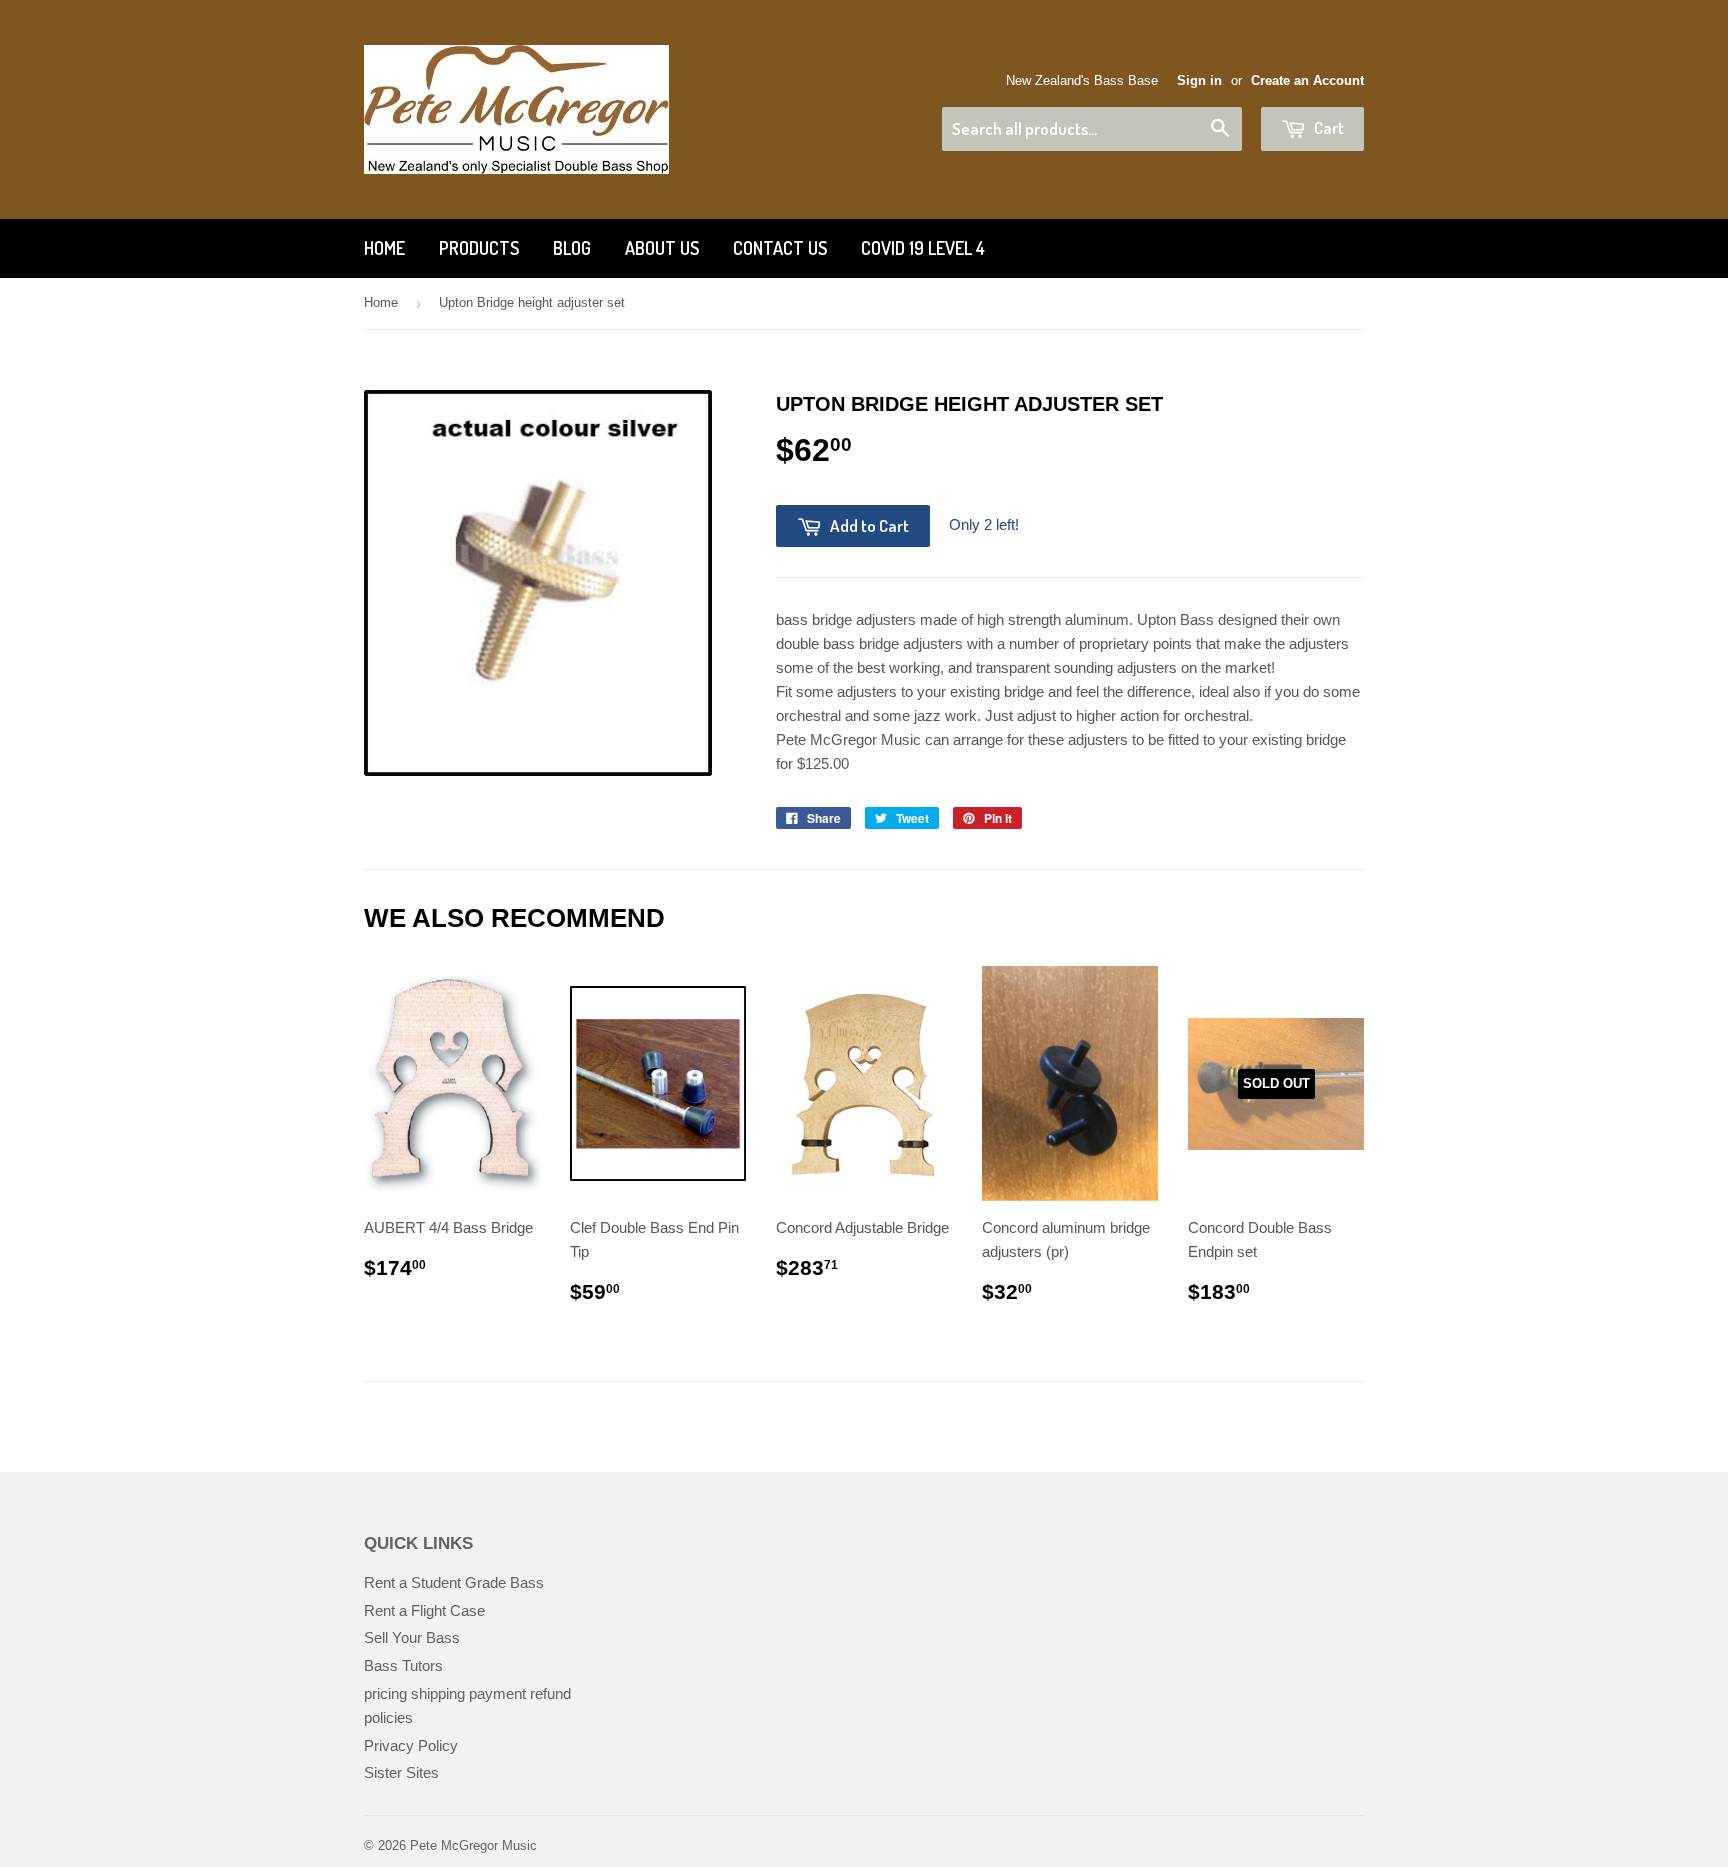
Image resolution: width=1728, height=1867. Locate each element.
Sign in (1199, 80)
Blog (572, 248)
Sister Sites (401, 1772)
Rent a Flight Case (424, 1610)
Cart (1327, 127)
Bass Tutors (403, 1665)
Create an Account (1307, 80)
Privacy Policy (411, 1745)
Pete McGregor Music (473, 1845)
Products (479, 248)
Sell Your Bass (412, 1637)
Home (384, 248)
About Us (662, 248)
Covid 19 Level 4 (923, 248)
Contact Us (780, 248)
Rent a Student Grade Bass (454, 1582)
